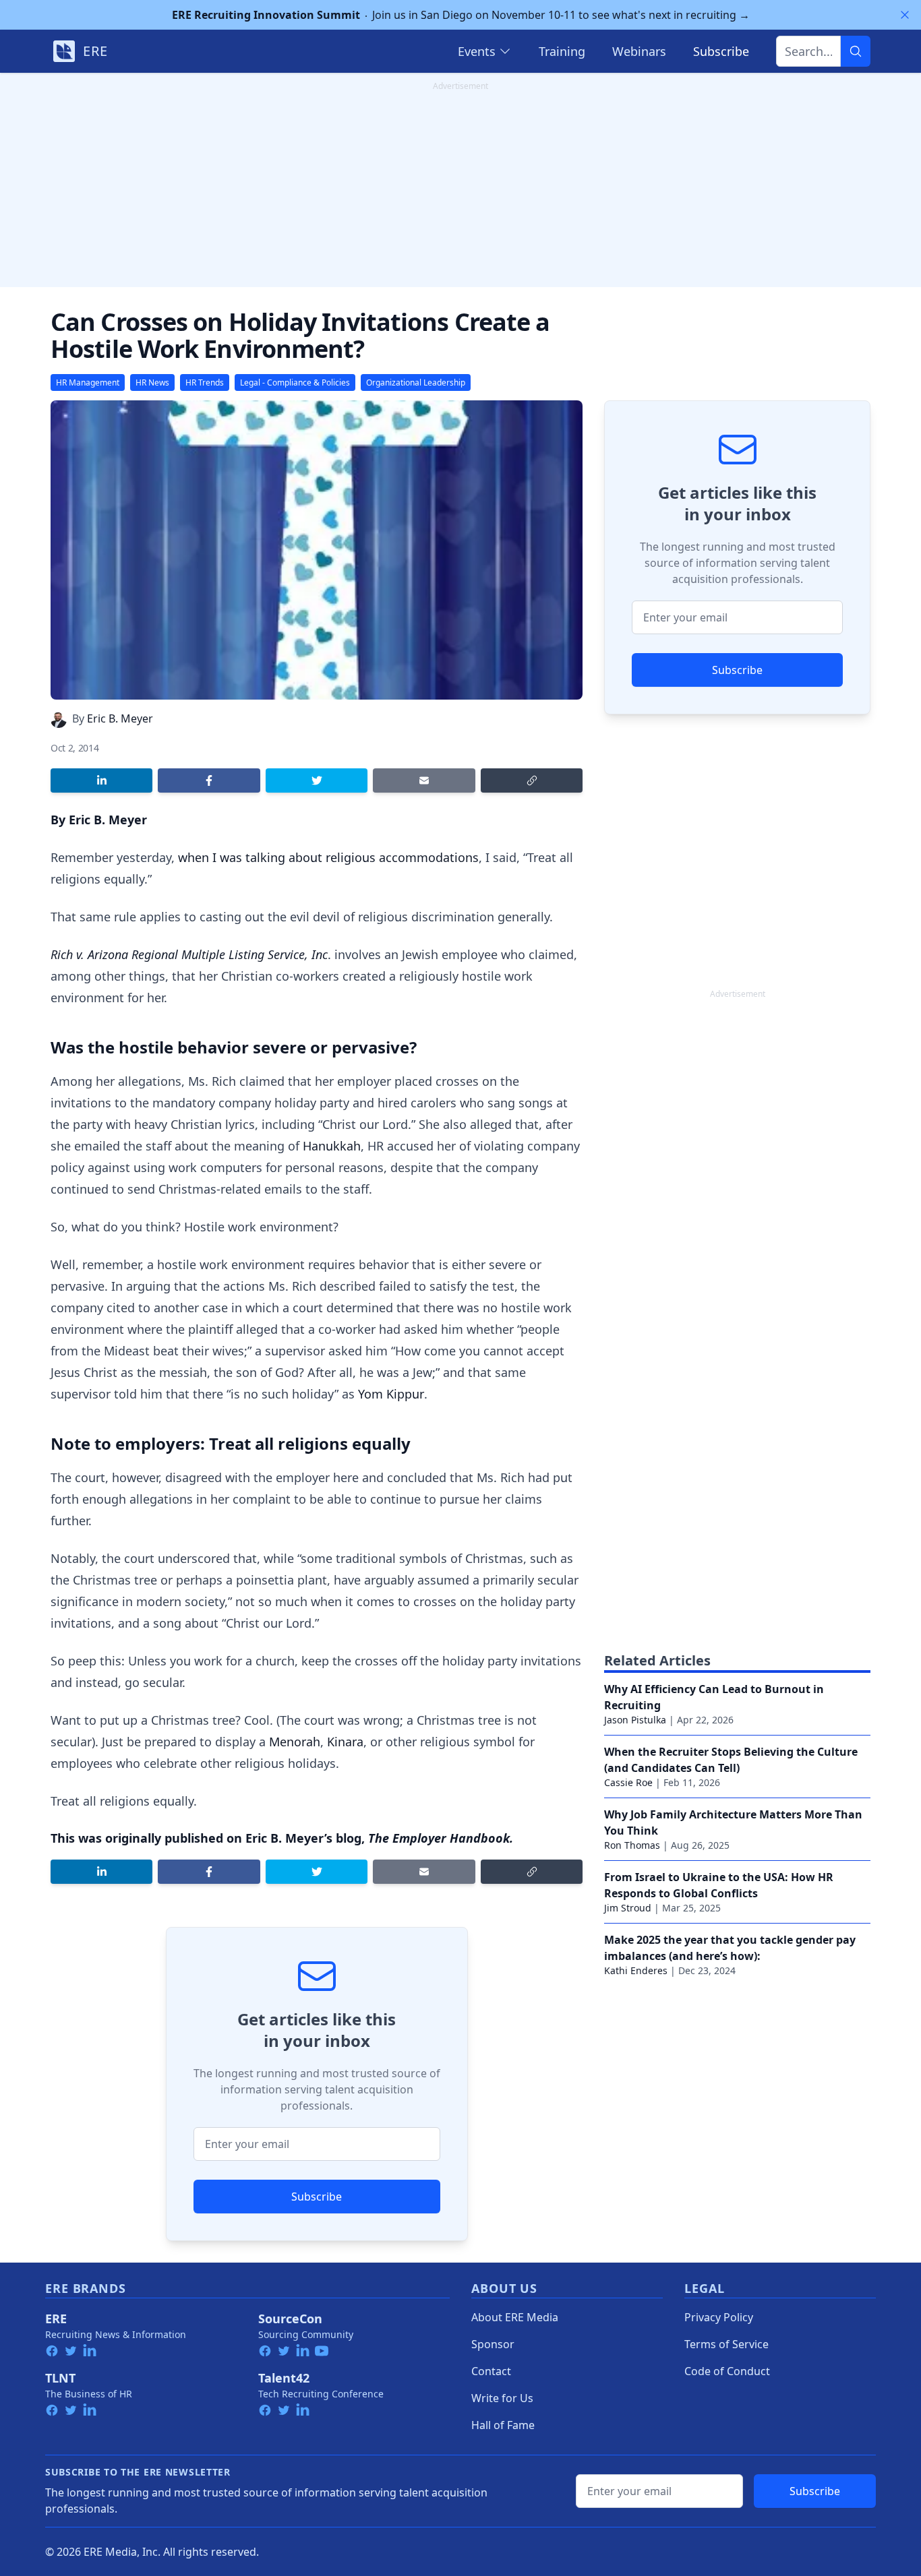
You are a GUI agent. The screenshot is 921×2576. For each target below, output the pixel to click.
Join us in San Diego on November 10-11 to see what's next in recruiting (461, 15)
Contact (491, 2371)
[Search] (856, 51)
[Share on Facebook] (209, 780)
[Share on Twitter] (317, 780)
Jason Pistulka (635, 1720)
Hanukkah (332, 1146)
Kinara (345, 1742)
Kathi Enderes (636, 1970)
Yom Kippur (391, 1394)
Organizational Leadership (416, 382)
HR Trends (205, 382)
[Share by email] (424, 780)
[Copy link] (532, 780)
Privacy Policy (719, 2317)
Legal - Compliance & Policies (295, 382)
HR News (152, 382)
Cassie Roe (628, 1782)
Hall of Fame (503, 2425)
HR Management (88, 382)
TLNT (60, 2378)
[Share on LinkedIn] (101, 780)
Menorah (295, 1742)
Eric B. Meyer (120, 718)
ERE (56, 2319)
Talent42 (284, 2378)
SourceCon (290, 2319)
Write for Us (502, 2398)
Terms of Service (726, 2344)
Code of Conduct (727, 2371)
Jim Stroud (628, 1908)
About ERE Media (515, 2317)
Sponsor (493, 2344)
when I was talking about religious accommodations (328, 857)
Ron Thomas (632, 1845)
